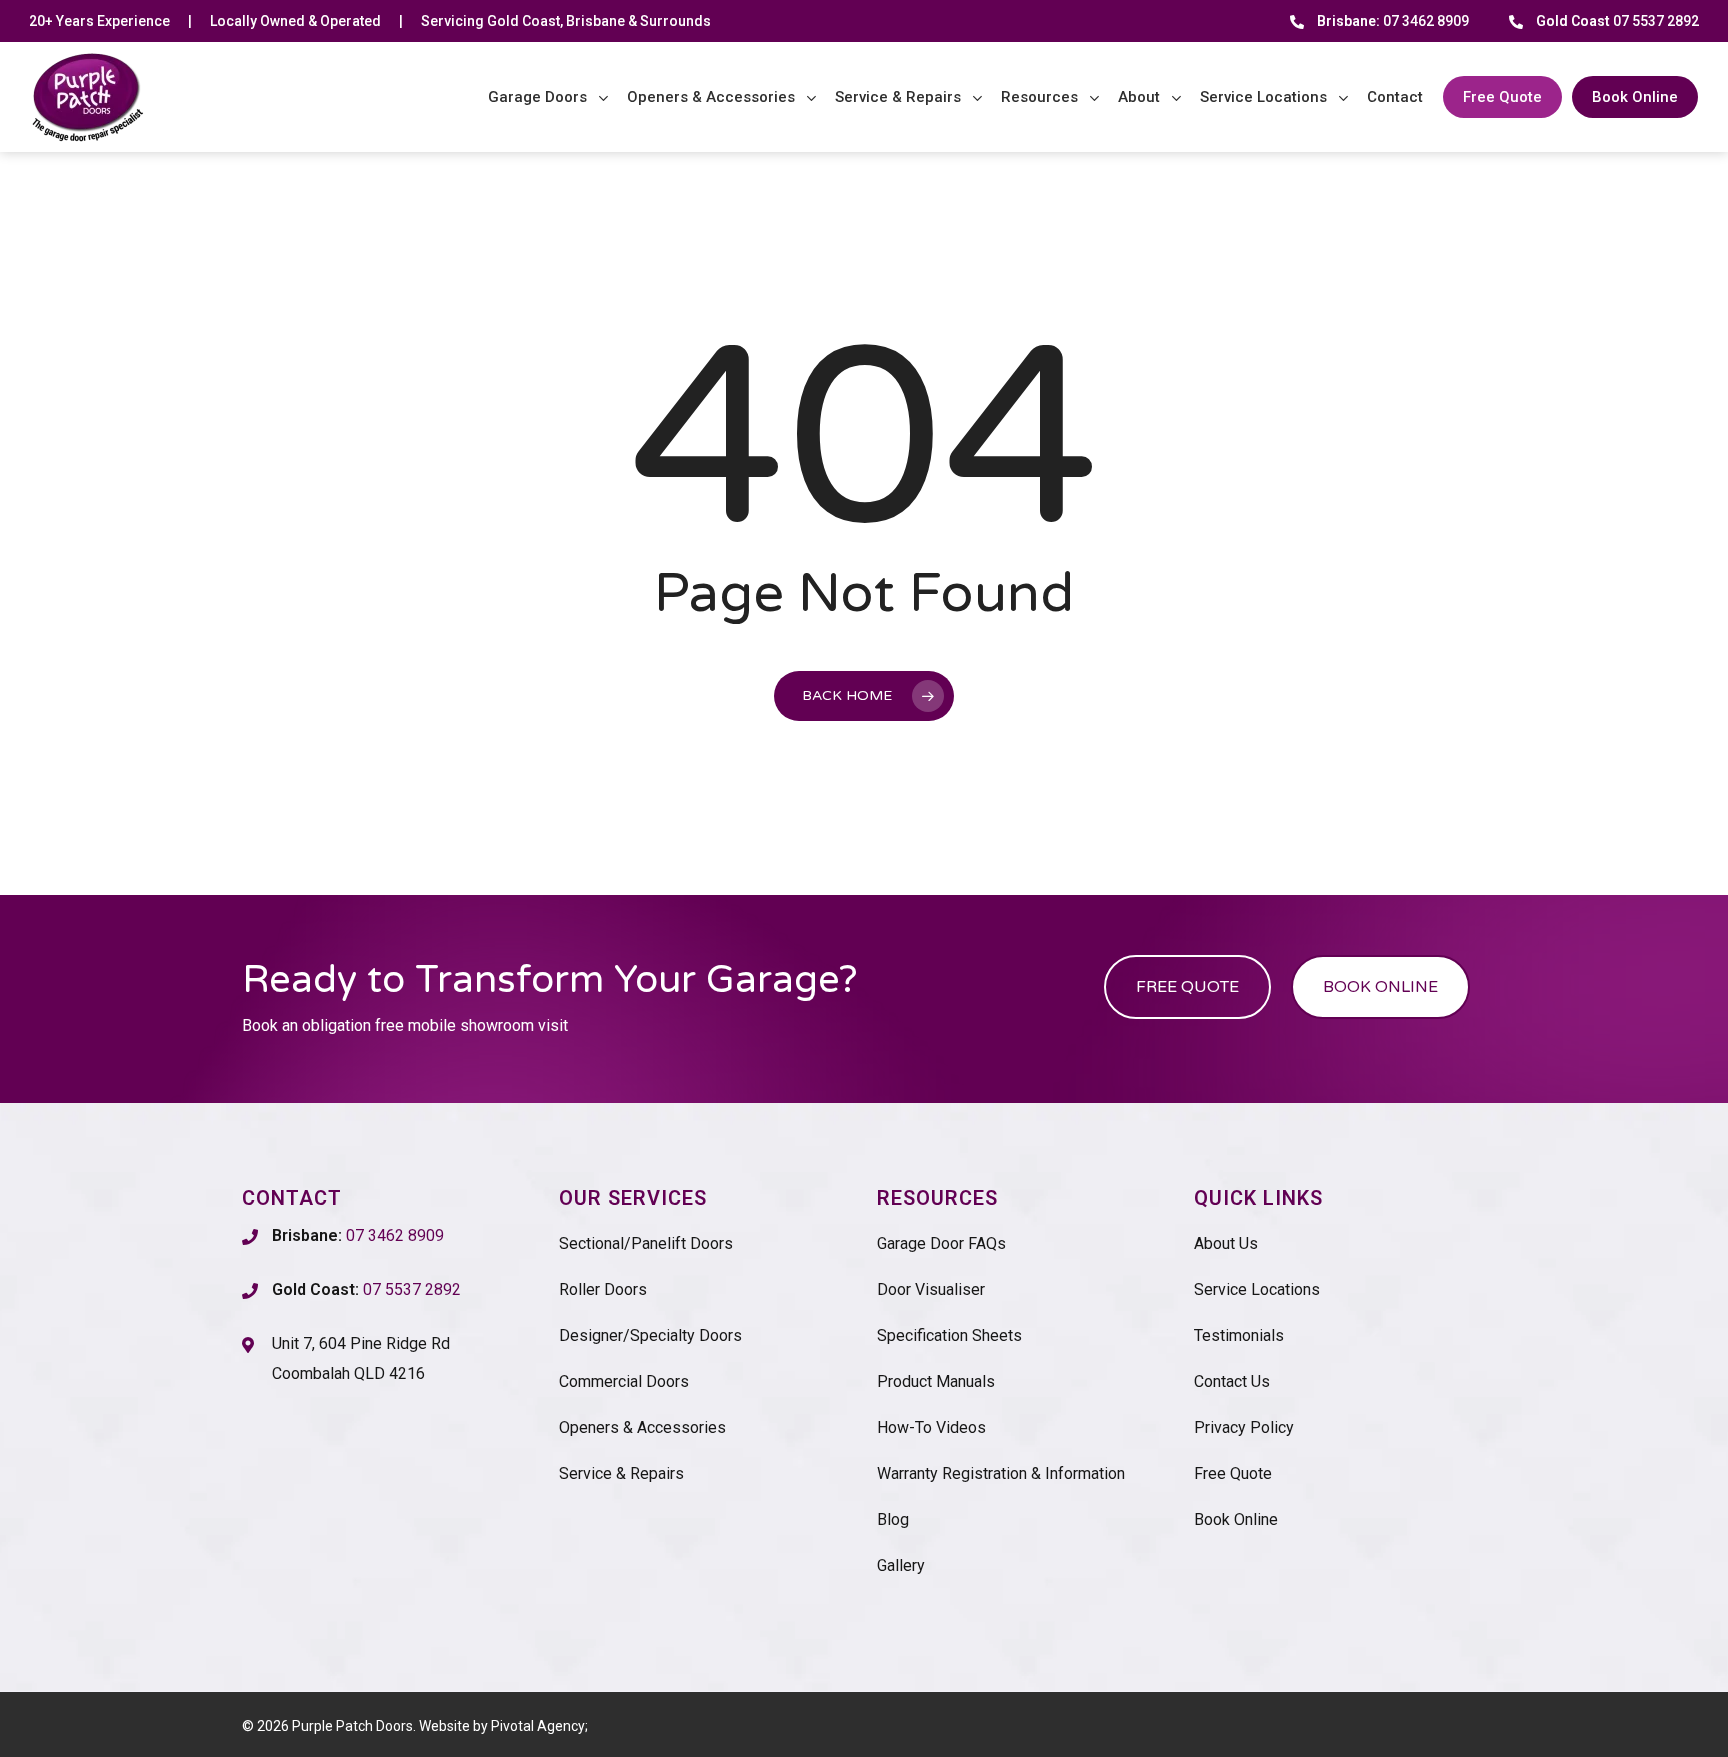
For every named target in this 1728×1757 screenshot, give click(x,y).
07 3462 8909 (1393, 21)
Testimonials (1239, 1335)
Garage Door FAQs (941, 1243)
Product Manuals (936, 1381)
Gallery (901, 1565)
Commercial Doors (624, 1381)
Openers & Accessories (642, 1427)
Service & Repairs (621, 1473)
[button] (1187, 987)
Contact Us (1232, 1381)
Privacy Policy (1244, 1427)
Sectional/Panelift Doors (646, 1243)
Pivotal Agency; (539, 1726)
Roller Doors (603, 1289)
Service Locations (1257, 1289)
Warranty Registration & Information (1001, 1473)
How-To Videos (931, 1427)
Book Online (1236, 1519)
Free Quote (1233, 1473)
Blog (893, 1519)
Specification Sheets (949, 1335)
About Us (1226, 1243)
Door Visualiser (931, 1289)
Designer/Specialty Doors (650, 1335)
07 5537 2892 (1617, 21)
